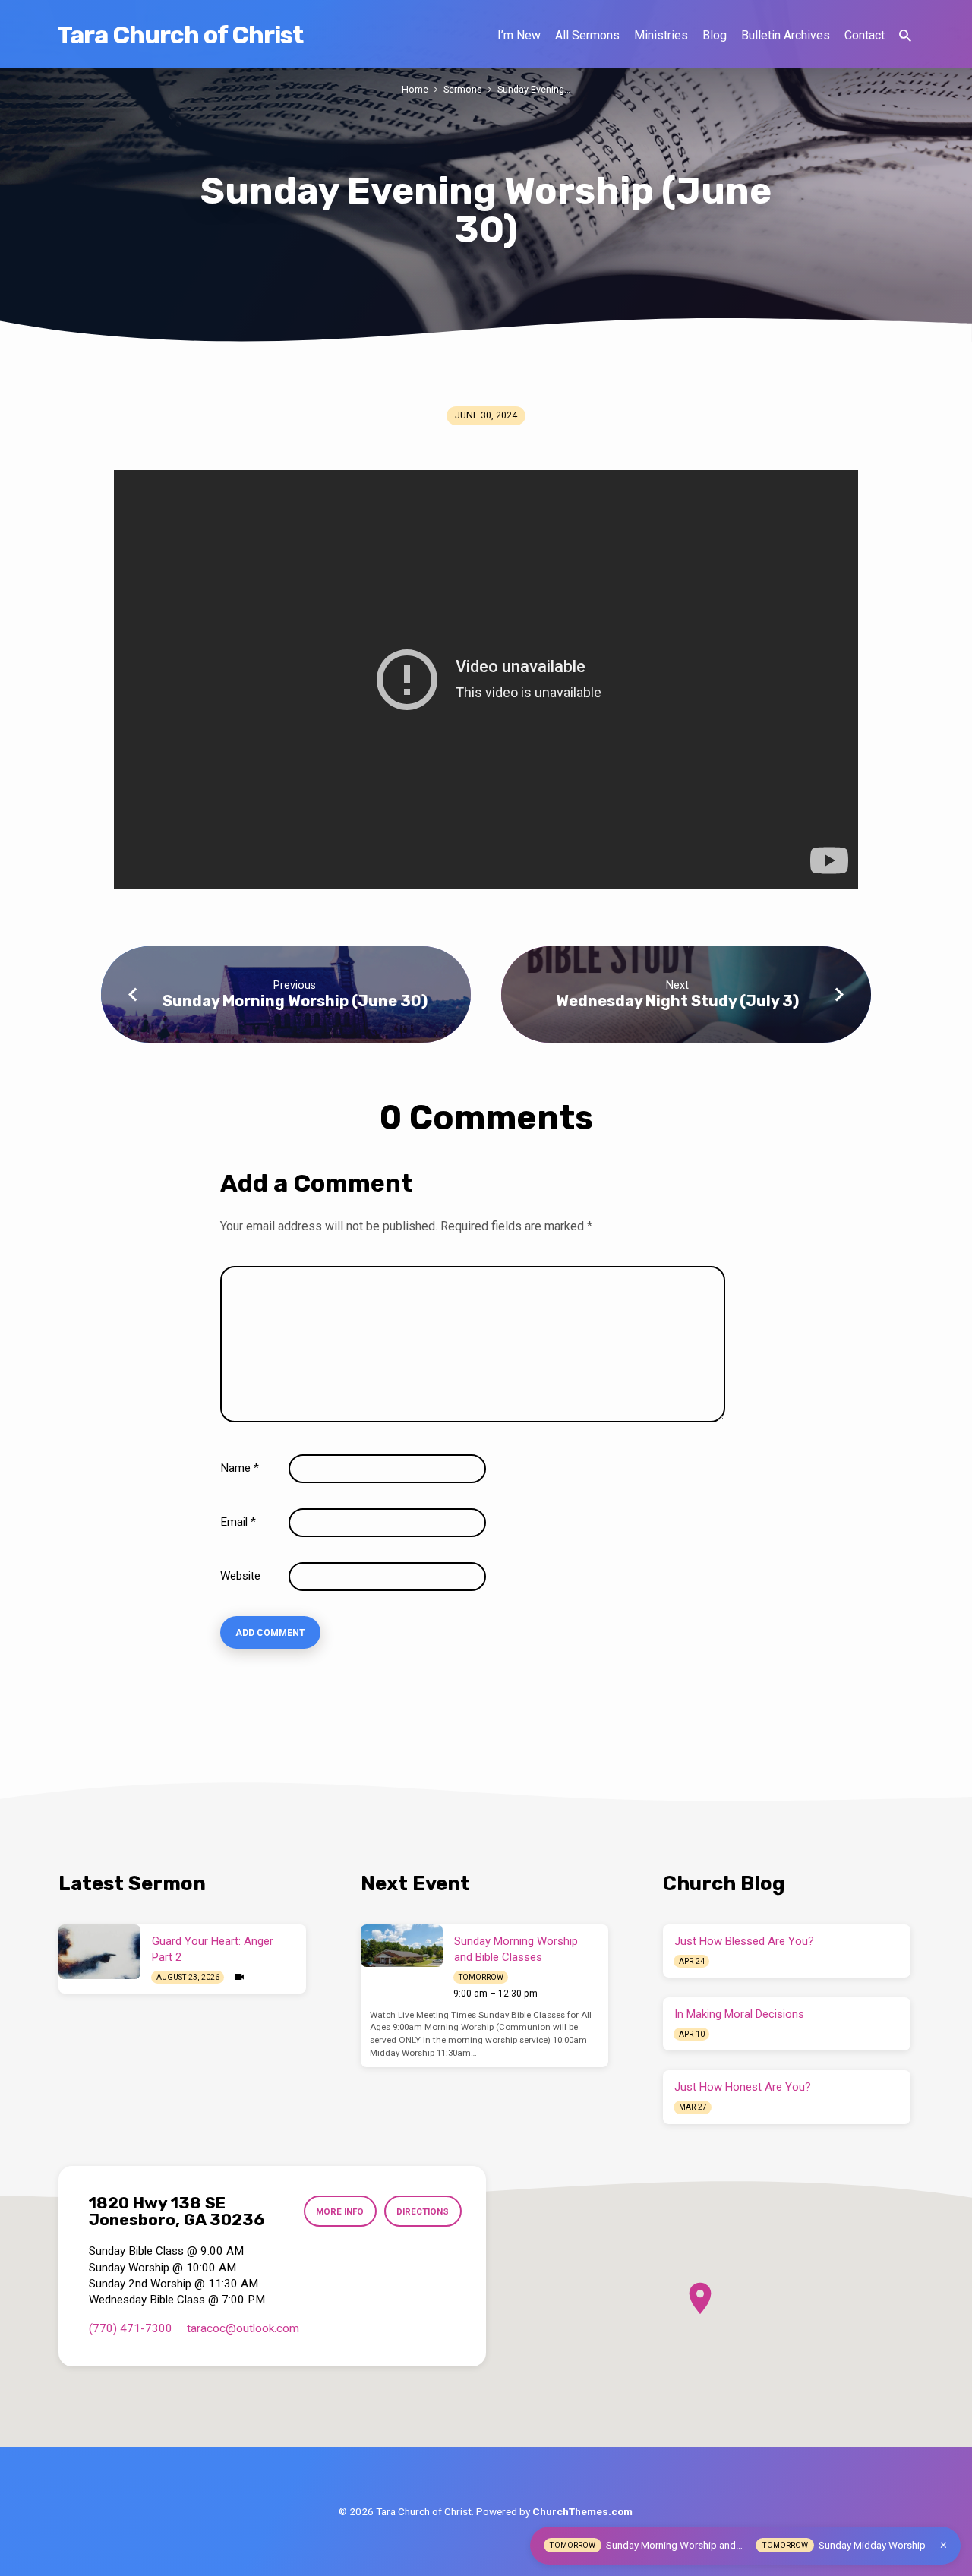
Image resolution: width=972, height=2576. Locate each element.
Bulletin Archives (786, 35)
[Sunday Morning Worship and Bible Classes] (402, 1946)
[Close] (944, 2545)
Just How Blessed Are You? (744, 1941)
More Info (340, 2211)
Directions (423, 2211)
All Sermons (587, 35)
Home (415, 89)
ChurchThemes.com (582, 2511)
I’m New (519, 35)
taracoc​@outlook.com (243, 2328)
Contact (865, 35)
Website (240, 1576)
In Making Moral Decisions (739, 2014)
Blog (715, 35)
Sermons (463, 89)
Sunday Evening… (534, 89)
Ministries (661, 35)
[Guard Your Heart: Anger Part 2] (99, 1952)
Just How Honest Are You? (743, 2087)
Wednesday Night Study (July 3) (677, 1001)
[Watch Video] (239, 1977)
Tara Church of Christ (180, 35)
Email (238, 1522)
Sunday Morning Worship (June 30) (295, 1001)
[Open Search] (905, 36)
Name (240, 1468)
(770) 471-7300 (131, 2328)
